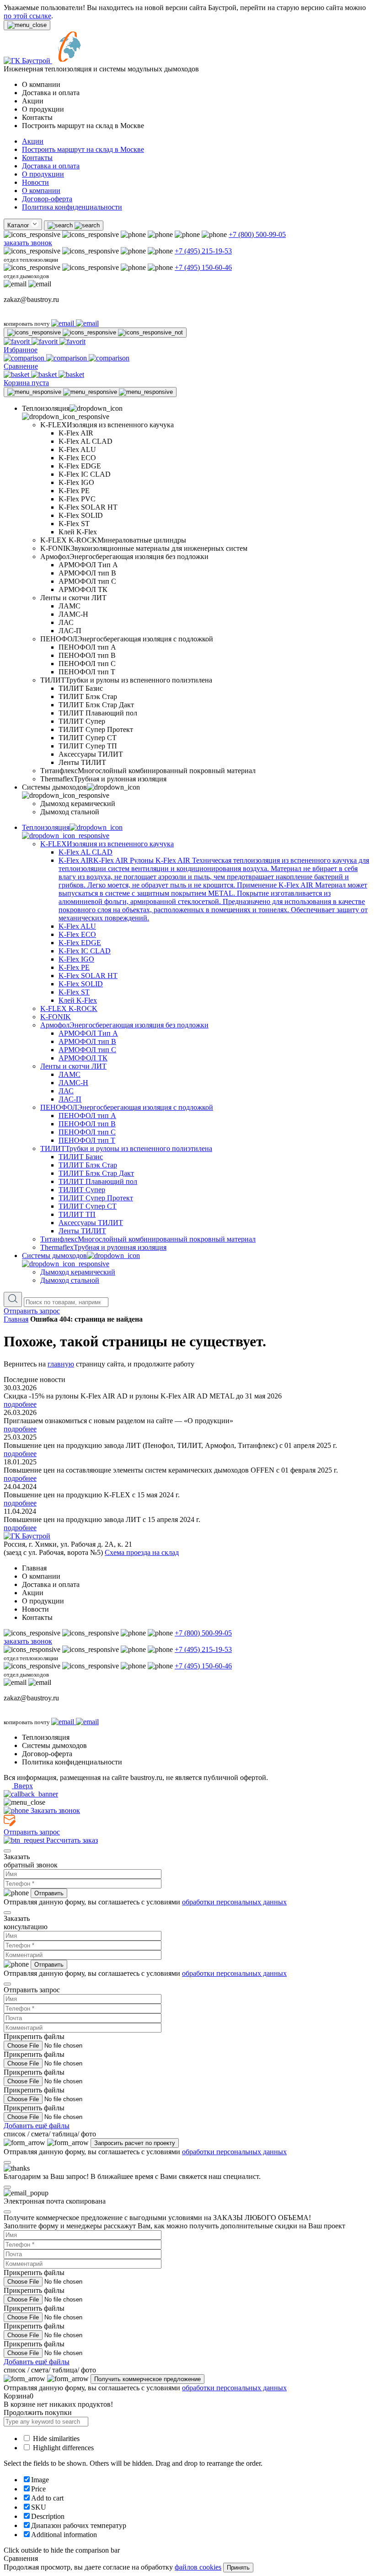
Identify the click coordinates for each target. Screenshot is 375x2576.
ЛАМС (70, 1074)
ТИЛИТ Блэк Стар (88, 1165)
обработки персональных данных (234, 1902)
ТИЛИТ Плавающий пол (98, 1181)
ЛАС (66, 1091)
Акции (33, 141)
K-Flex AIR (214, 889)
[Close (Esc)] (7, 1851)
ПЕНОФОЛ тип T (87, 1140)
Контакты (37, 158)
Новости (35, 182)
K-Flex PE (74, 967)
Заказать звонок (54, 1810)
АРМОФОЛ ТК (83, 1058)
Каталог (19, 225)
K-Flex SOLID (81, 984)
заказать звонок (28, 243)
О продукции (43, 174)
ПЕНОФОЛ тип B (87, 1124)
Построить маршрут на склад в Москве (83, 149)
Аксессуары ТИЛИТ (91, 1223)
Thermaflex (103, 1247)
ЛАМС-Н (73, 1083)
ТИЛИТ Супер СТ (88, 1206)
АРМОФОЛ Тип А (88, 1033)
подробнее (20, 1404)
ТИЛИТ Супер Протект (96, 1198)
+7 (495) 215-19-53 (203, 251)
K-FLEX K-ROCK (69, 1008)
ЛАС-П (70, 1099)
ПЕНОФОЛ (127, 1107)
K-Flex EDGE (80, 943)
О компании (41, 191)
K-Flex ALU (77, 926)
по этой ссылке (27, 16)
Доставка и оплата (51, 166)
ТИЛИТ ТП (77, 1214)
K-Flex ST (74, 992)
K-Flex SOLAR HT (88, 976)
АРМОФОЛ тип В (87, 1041)
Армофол (124, 1025)
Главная (16, 1319)
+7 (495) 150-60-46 (203, 267)
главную (61, 1364)
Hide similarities (55, 2439)
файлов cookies (198, 2567)
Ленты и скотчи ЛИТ (73, 1066)
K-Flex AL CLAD (86, 852)
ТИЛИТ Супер (82, 1190)
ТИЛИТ (126, 1148)
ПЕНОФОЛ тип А (87, 1116)
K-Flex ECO (77, 934)
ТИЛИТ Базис (81, 1157)
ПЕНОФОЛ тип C (87, 1132)
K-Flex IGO (76, 959)
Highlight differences (62, 2448)
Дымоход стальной (70, 1280)
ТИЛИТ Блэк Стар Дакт (96, 1173)
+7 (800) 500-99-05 (257, 234)
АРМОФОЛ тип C (87, 1050)
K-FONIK (56, 1017)
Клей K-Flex (78, 1000)
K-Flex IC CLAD (85, 951)
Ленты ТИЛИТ (82, 1231)
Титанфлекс (148, 1239)
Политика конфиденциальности (72, 207)
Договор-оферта (47, 199)
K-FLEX (107, 844)
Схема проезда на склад (142, 1552)
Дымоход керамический (78, 1272)
